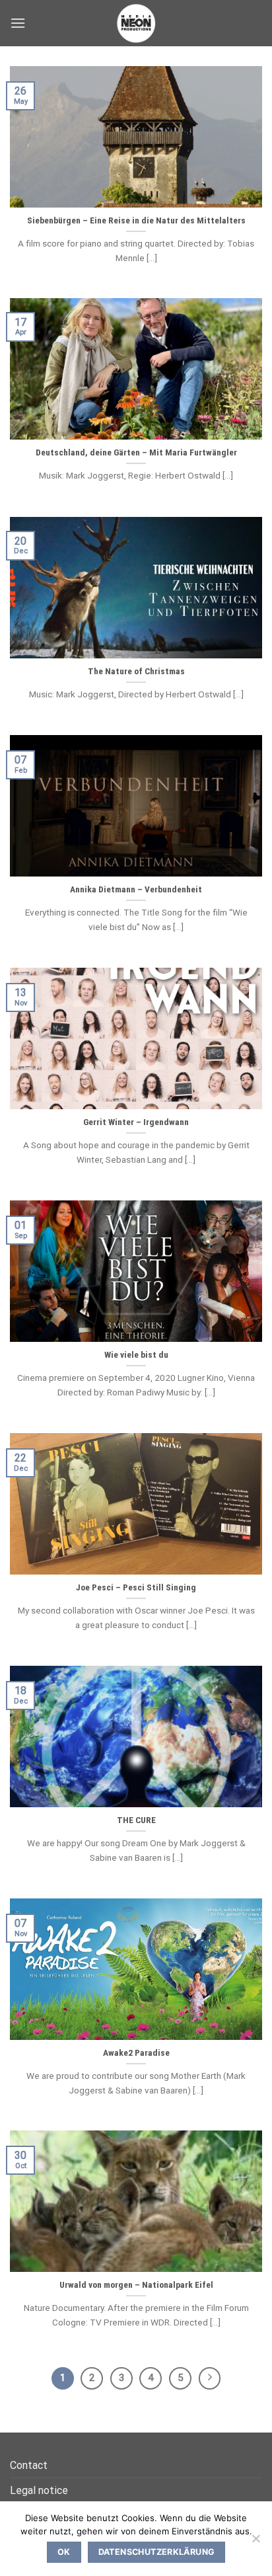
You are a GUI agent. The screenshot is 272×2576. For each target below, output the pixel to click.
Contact (29, 2465)
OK (64, 2552)
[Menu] (18, 23)
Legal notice (39, 2490)
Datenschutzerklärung (157, 2552)
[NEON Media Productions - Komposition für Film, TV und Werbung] (136, 23)
